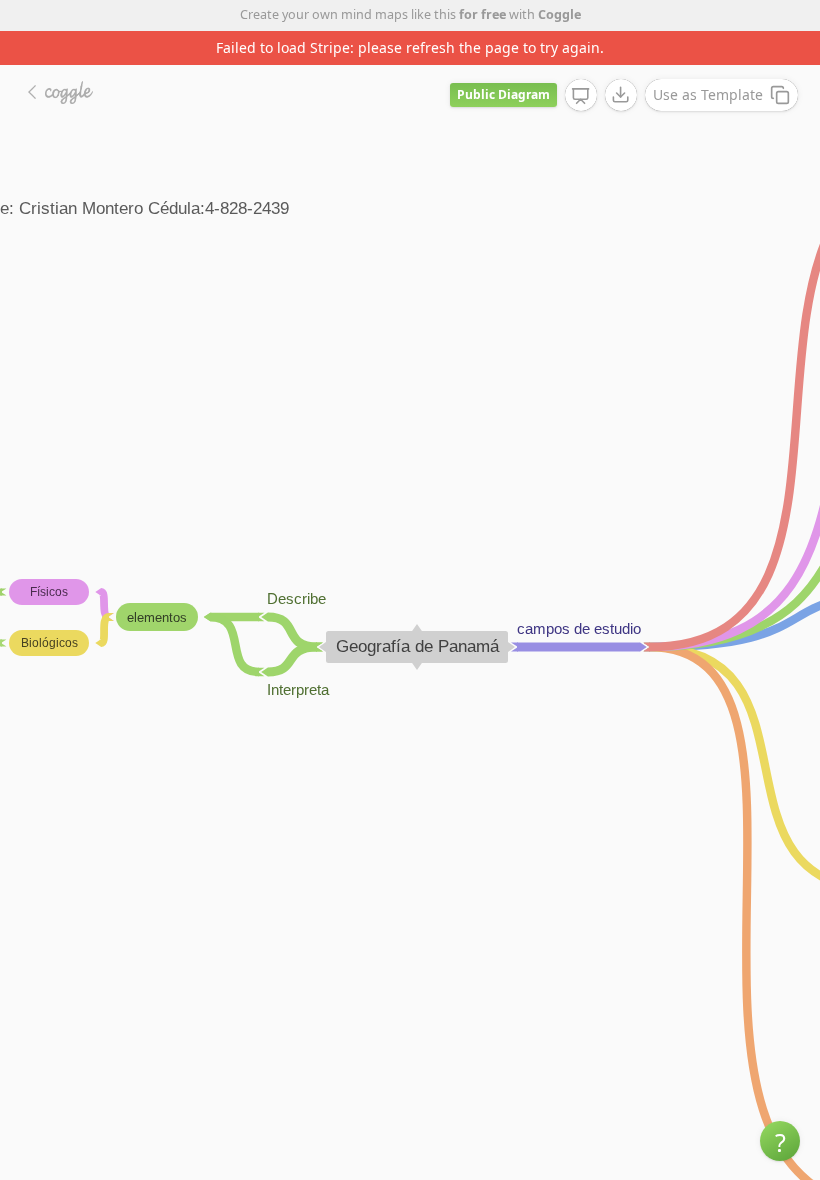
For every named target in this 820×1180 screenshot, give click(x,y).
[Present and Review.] (581, 96)
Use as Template (708, 94)
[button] (780, 1141)
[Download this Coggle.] (621, 95)
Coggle (559, 14)
